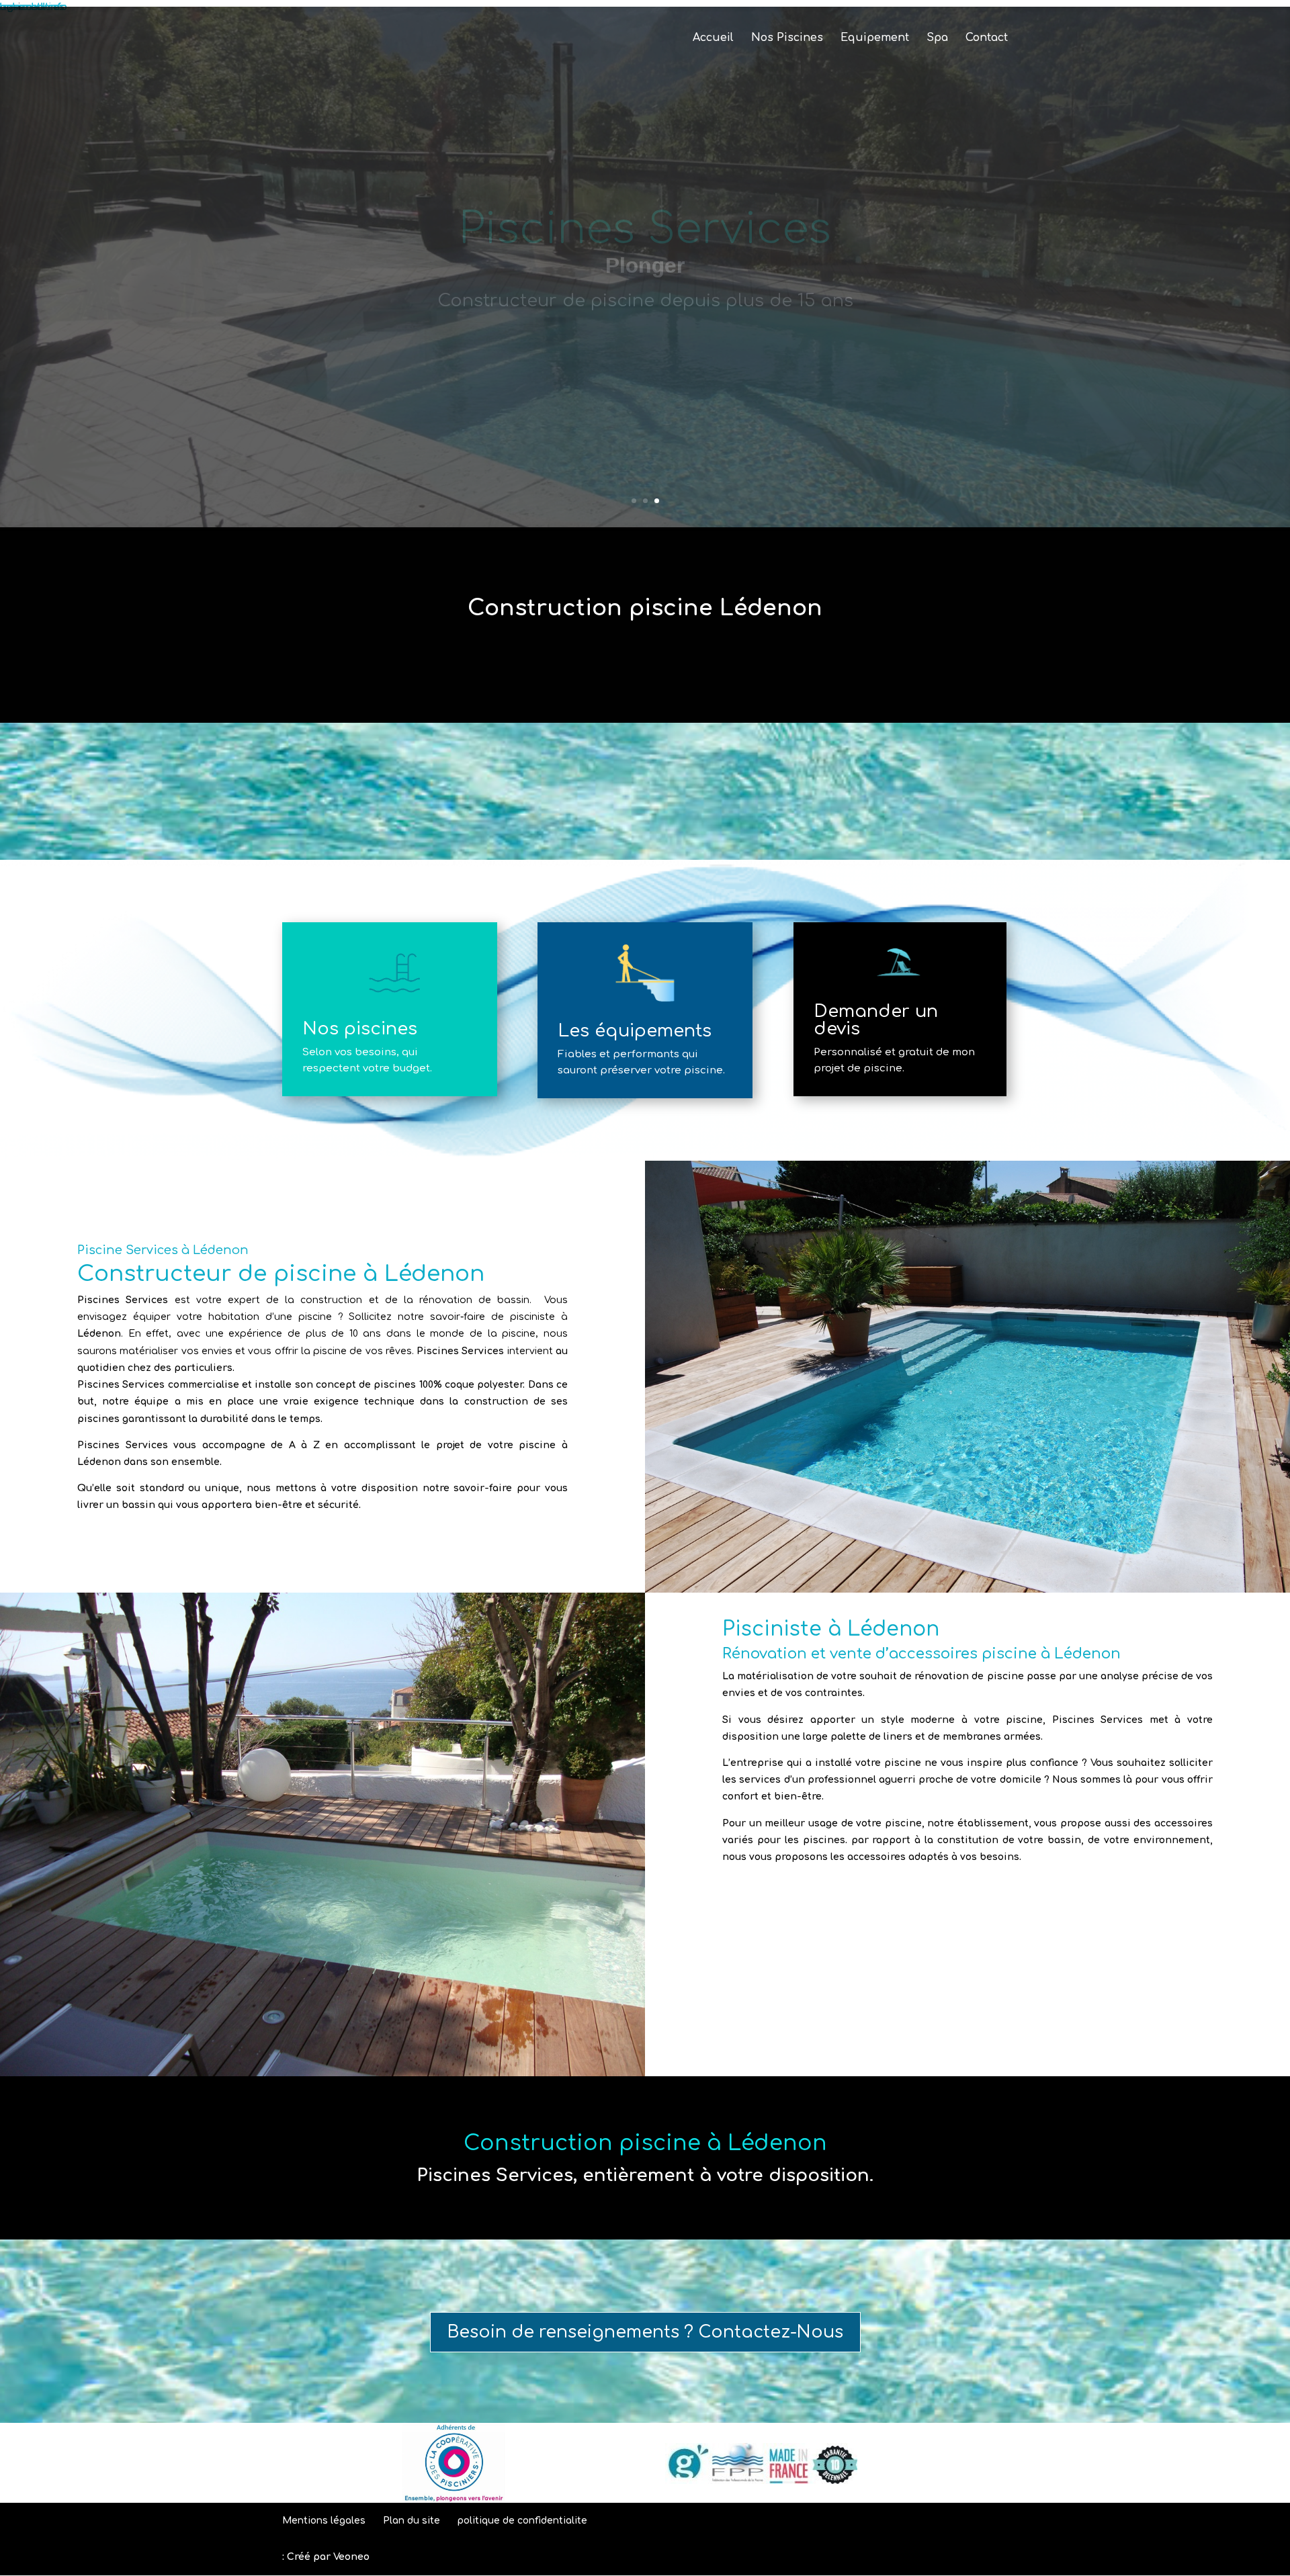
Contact (987, 38)
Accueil (713, 38)
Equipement (875, 38)
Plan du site (412, 2521)
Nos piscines (360, 1029)
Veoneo (351, 2557)
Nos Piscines (787, 38)
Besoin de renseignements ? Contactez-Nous (645, 2332)
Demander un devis (876, 1020)
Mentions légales (324, 2521)
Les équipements (635, 1031)
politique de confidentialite (522, 2521)
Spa (937, 38)
